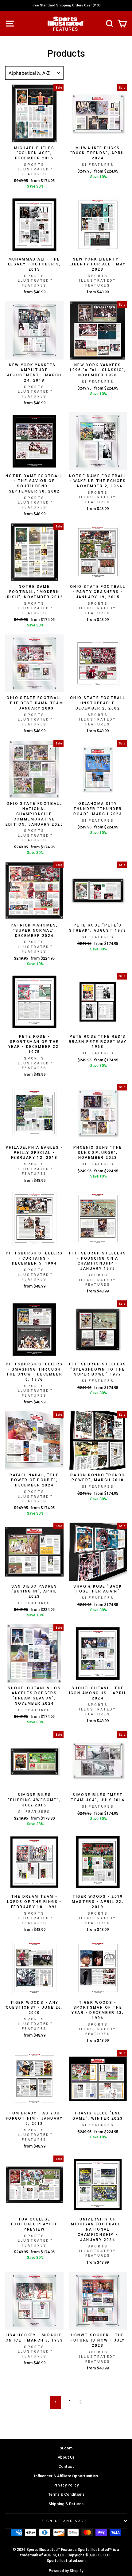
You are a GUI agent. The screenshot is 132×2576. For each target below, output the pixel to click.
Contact (66, 2466)
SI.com (66, 2448)
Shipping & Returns (66, 2504)
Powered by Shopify (66, 2571)
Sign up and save (65, 2521)
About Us (66, 2457)
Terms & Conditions (66, 2494)
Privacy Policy (66, 2485)
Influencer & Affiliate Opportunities (66, 2476)
